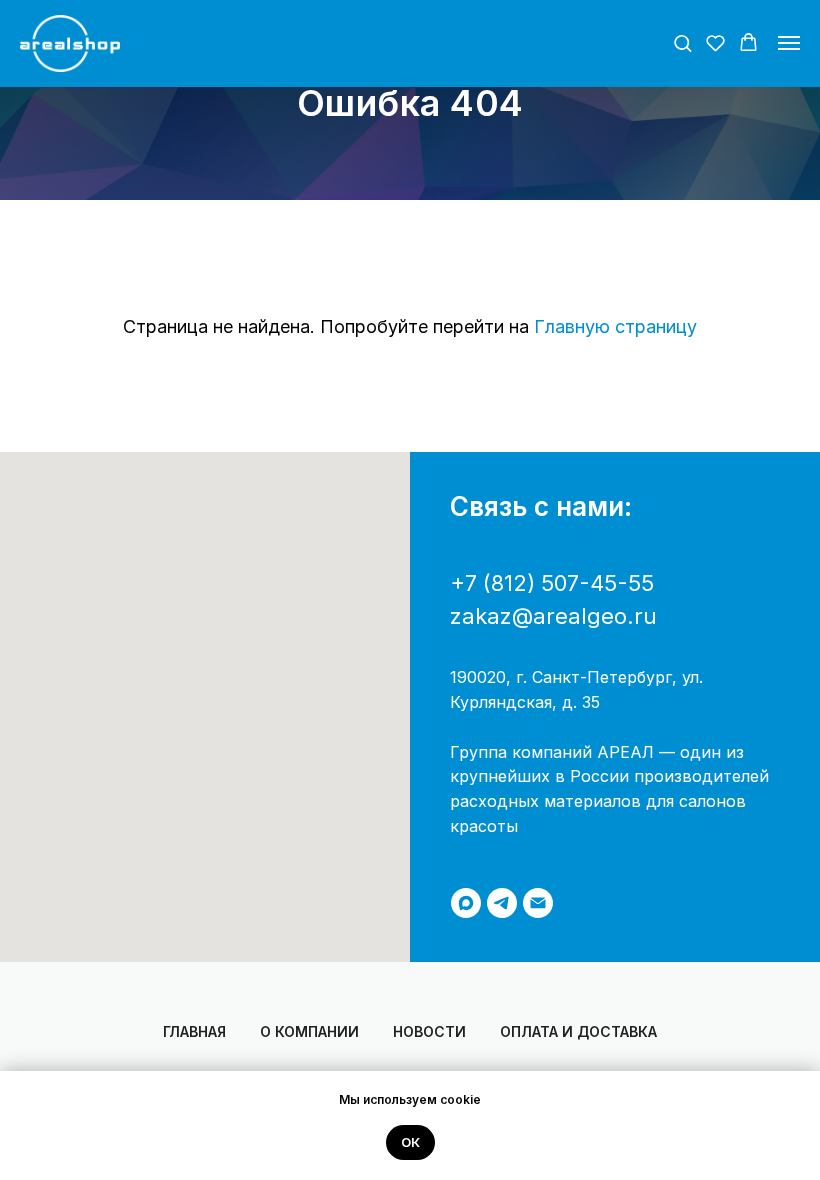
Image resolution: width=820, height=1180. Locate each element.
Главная (194, 1031)
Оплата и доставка (578, 1031)
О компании (309, 1031)
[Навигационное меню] (789, 43)
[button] (682, 42)
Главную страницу (615, 326)
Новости (429, 1031)
